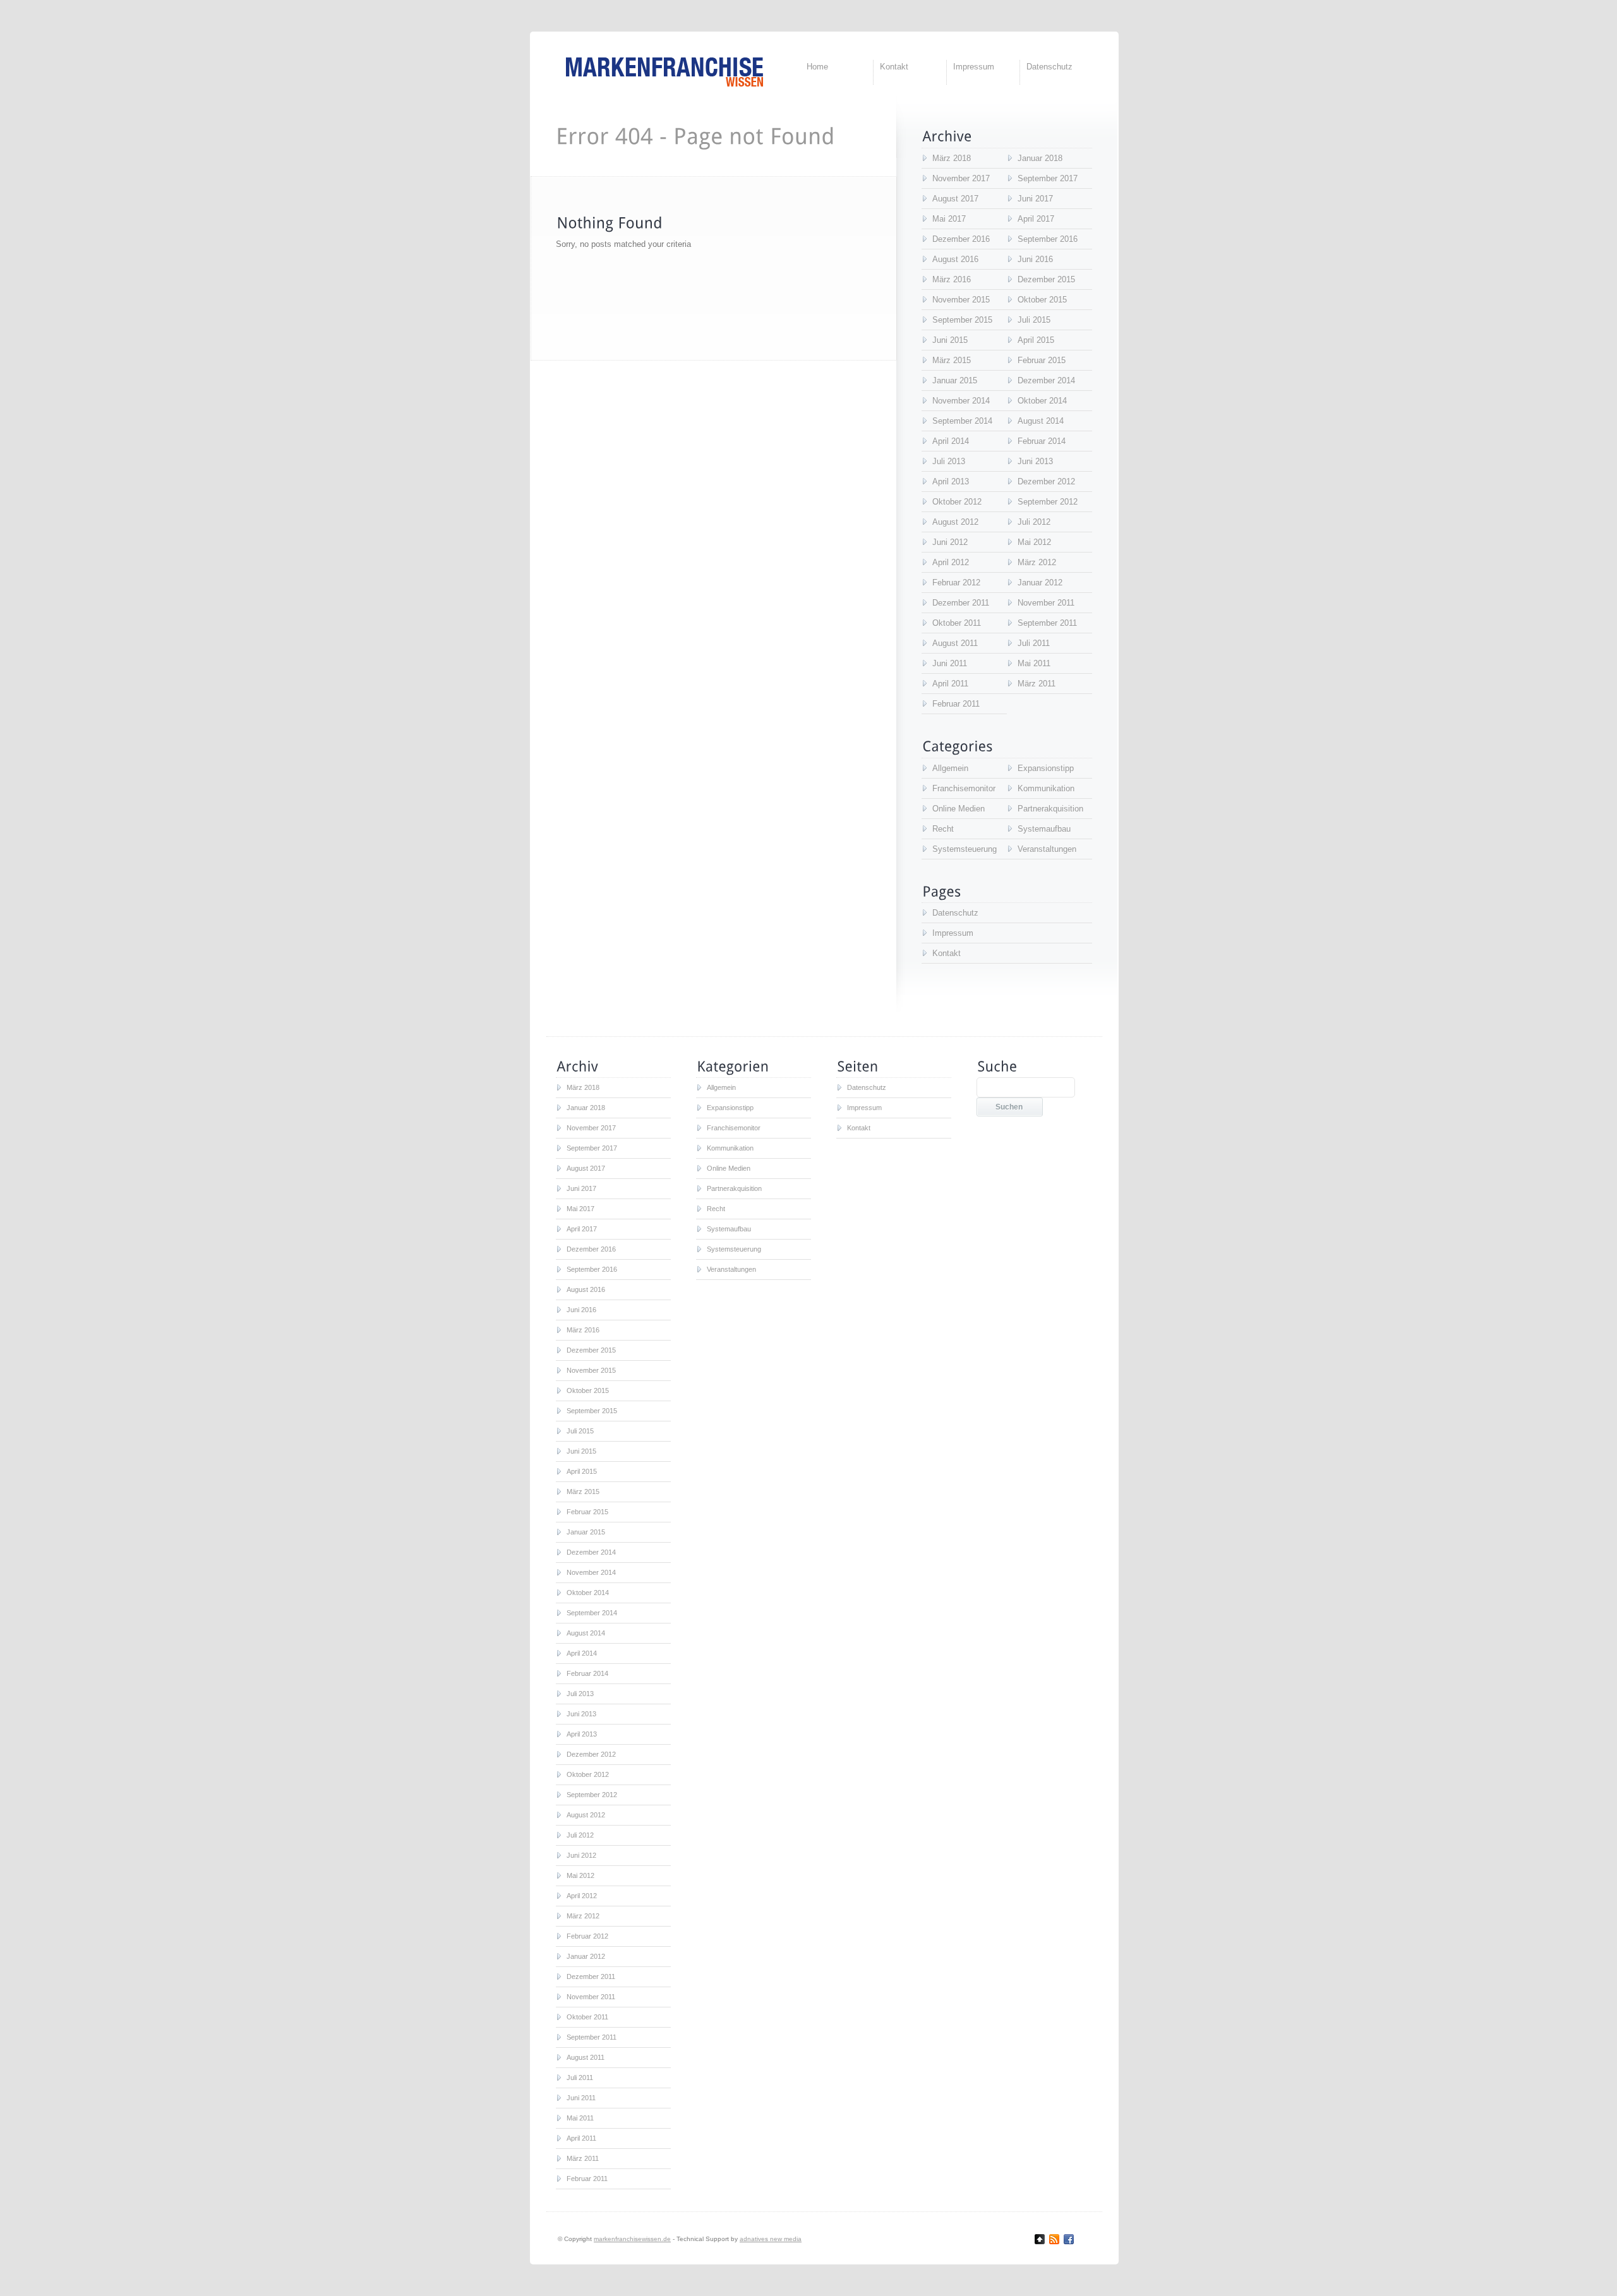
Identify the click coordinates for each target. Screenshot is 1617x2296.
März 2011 (1037, 684)
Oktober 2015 (1042, 300)
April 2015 (1036, 340)
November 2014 (961, 401)
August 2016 (955, 259)
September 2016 (1048, 239)
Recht (943, 829)
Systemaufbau (1044, 829)
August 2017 (955, 199)
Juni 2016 (1035, 259)
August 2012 (955, 522)
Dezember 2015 (1046, 279)
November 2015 (961, 300)
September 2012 (1048, 502)
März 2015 (952, 360)
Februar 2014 (1042, 441)
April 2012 (951, 562)
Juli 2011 (1034, 643)
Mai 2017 (949, 219)
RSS (1054, 2239)
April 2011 (950, 684)
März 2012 (1037, 562)
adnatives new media (771, 2239)
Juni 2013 (1035, 461)
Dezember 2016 (961, 239)
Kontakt (894, 67)
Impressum (974, 67)
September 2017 (1048, 178)
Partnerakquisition (1050, 809)
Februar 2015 (1042, 360)
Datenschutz (1049, 67)
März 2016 (952, 279)
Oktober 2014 (1042, 401)
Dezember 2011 (961, 603)
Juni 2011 (950, 663)
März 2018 (952, 158)
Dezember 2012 (1046, 481)
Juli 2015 (1034, 320)
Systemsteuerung (965, 849)
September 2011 (1047, 623)
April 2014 (951, 441)
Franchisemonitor (964, 788)
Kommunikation (1046, 788)
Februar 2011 (956, 704)
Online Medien (959, 809)
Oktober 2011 (957, 623)
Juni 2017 (1035, 199)
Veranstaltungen (1047, 849)
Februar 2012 (956, 583)
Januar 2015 (955, 380)
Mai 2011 (1034, 663)
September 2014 (962, 421)
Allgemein (950, 768)
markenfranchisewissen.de (632, 2239)
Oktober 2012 (957, 502)
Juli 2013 (949, 461)
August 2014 (1041, 421)
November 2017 (961, 178)
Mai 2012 (1034, 542)
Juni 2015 (950, 340)
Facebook (1069, 2239)
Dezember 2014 (1046, 380)
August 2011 (955, 643)
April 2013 (951, 481)
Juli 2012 (1034, 522)
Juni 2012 (950, 542)
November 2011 (1046, 603)
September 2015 (962, 320)
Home (817, 67)
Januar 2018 (1040, 158)
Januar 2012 (1040, 583)
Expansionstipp (1046, 768)
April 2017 (1036, 219)
